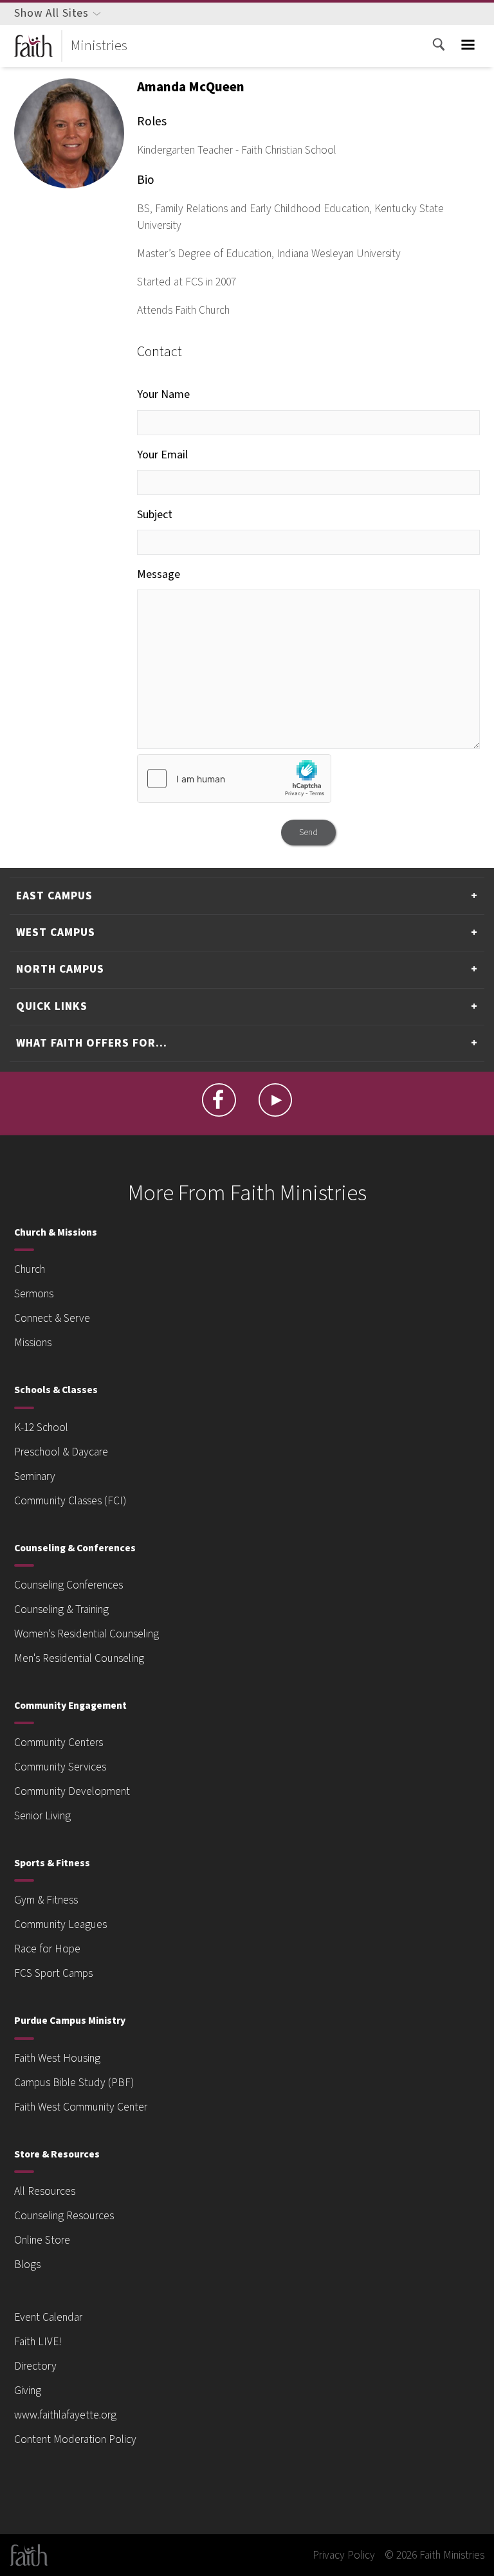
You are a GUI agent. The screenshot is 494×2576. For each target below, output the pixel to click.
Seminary (35, 1476)
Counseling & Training (61, 1609)
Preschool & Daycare (61, 1452)
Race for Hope (47, 1949)
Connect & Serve (52, 1318)
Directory (35, 2366)
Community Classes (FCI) (70, 1501)
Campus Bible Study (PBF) (74, 2083)
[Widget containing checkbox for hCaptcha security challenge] (234, 779)
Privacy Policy (344, 2555)
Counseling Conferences (69, 1585)
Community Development (72, 1791)
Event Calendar (48, 2317)
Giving (28, 2391)
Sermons (34, 1294)
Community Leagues (60, 1924)
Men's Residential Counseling (79, 1658)
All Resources (45, 2191)
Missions (33, 1343)
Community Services (60, 1767)
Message (159, 574)
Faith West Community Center (81, 2107)
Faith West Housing (57, 2058)
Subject (155, 515)
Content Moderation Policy (75, 2439)
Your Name (163, 394)
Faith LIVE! (38, 2342)
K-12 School (41, 1428)
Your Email (162, 455)
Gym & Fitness (46, 1900)
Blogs (27, 2265)
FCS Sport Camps (53, 1973)
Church (30, 1269)
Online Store (42, 2240)
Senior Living (42, 1816)
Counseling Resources (64, 2216)
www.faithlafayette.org (65, 2415)
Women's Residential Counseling (87, 1634)
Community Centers (59, 1743)
